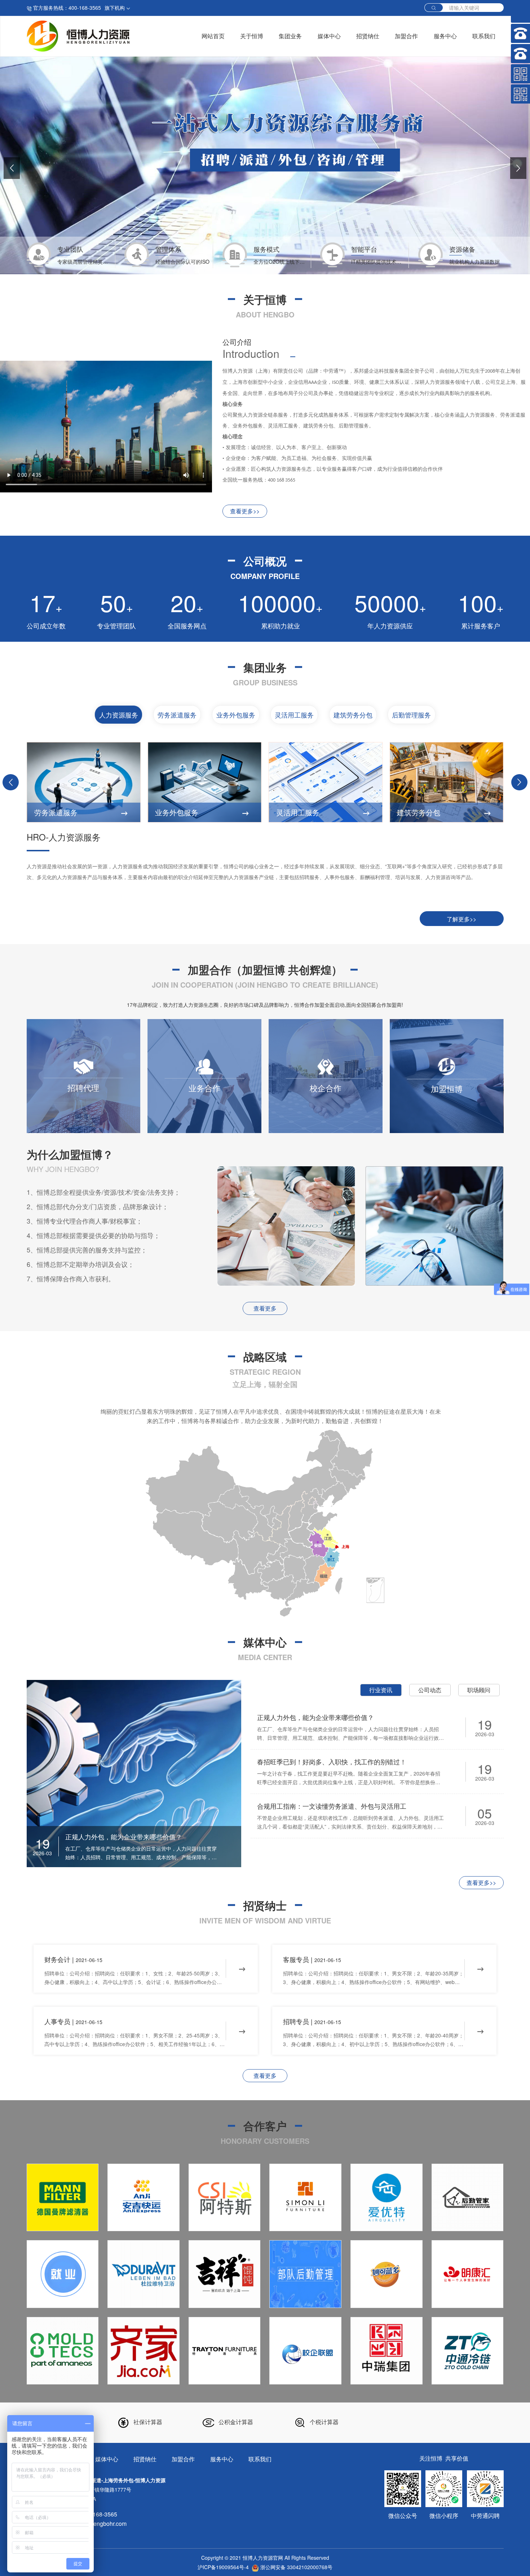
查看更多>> (245, 511)
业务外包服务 (236, 715)
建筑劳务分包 (353, 715)
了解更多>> (461, 919)
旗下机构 (115, 8)
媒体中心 (329, 36)
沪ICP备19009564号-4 (223, 2567)
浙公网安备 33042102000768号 (296, 2567)
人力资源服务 (119, 715)
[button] (12, 168)
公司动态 (430, 1690)
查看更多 (265, 1308)
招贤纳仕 (368, 36)
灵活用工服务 (294, 715)
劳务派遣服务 (177, 715)
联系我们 (484, 36)
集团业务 (290, 36)
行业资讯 (381, 1690)
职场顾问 (479, 1690)
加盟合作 (406, 36)
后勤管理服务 (411, 715)
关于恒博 (252, 36)
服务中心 (445, 36)
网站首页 (213, 36)
